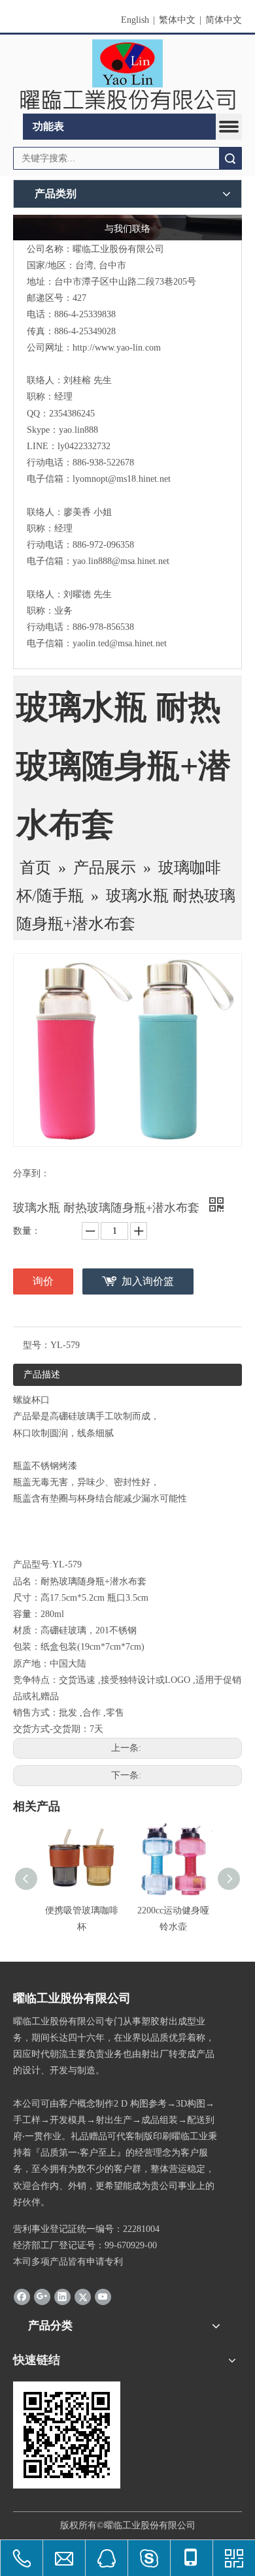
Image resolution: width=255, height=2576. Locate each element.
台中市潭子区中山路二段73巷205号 (125, 282)
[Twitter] (83, 2297)
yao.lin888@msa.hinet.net (121, 561)
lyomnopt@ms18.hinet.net (122, 479)
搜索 (230, 158)
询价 (43, 1281)
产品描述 (42, 1374)
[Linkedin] (62, 2297)
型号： (37, 1345)
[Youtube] (103, 2297)
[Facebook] (22, 2297)
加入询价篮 (148, 1281)
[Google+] (42, 2297)
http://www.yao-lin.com (117, 348)
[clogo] (127, 74)
